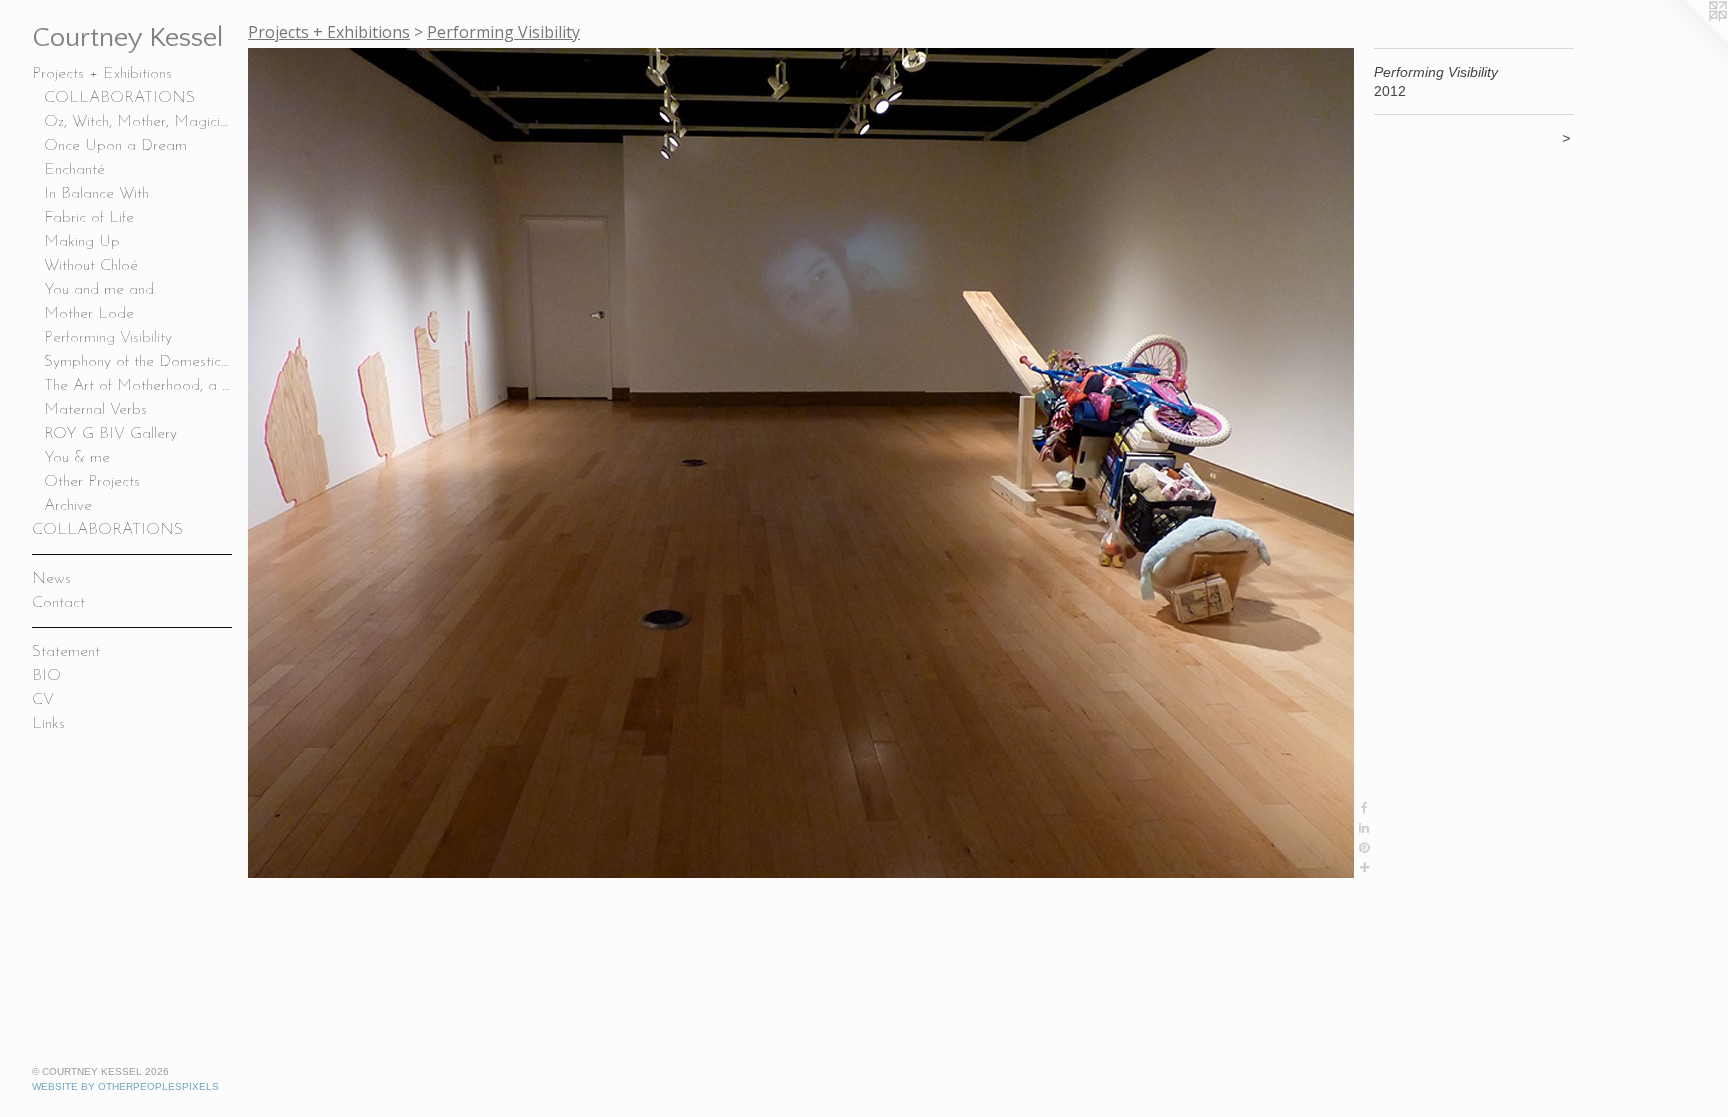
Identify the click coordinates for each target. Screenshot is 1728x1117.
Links (48, 724)
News (51, 579)
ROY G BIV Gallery (110, 434)
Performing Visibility (108, 338)
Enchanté (74, 170)
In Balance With (96, 194)
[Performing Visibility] (801, 463)
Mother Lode (89, 314)
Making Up (82, 242)
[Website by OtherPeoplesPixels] (1688, 40)
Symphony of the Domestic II (138, 362)
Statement (66, 652)
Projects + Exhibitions (102, 74)
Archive (68, 506)
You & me (77, 458)
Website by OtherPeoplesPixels (125, 1086)
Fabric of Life (89, 218)
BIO (46, 676)
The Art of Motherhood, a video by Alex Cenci (138, 386)
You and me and (99, 290)
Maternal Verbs (95, 410)
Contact (58, 603)
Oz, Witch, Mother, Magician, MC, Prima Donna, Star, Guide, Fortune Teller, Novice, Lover (138, 122)
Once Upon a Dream (115, 146)
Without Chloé (91, 266)
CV (43, 700)
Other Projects (92, 482)
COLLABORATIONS (119, 98)
